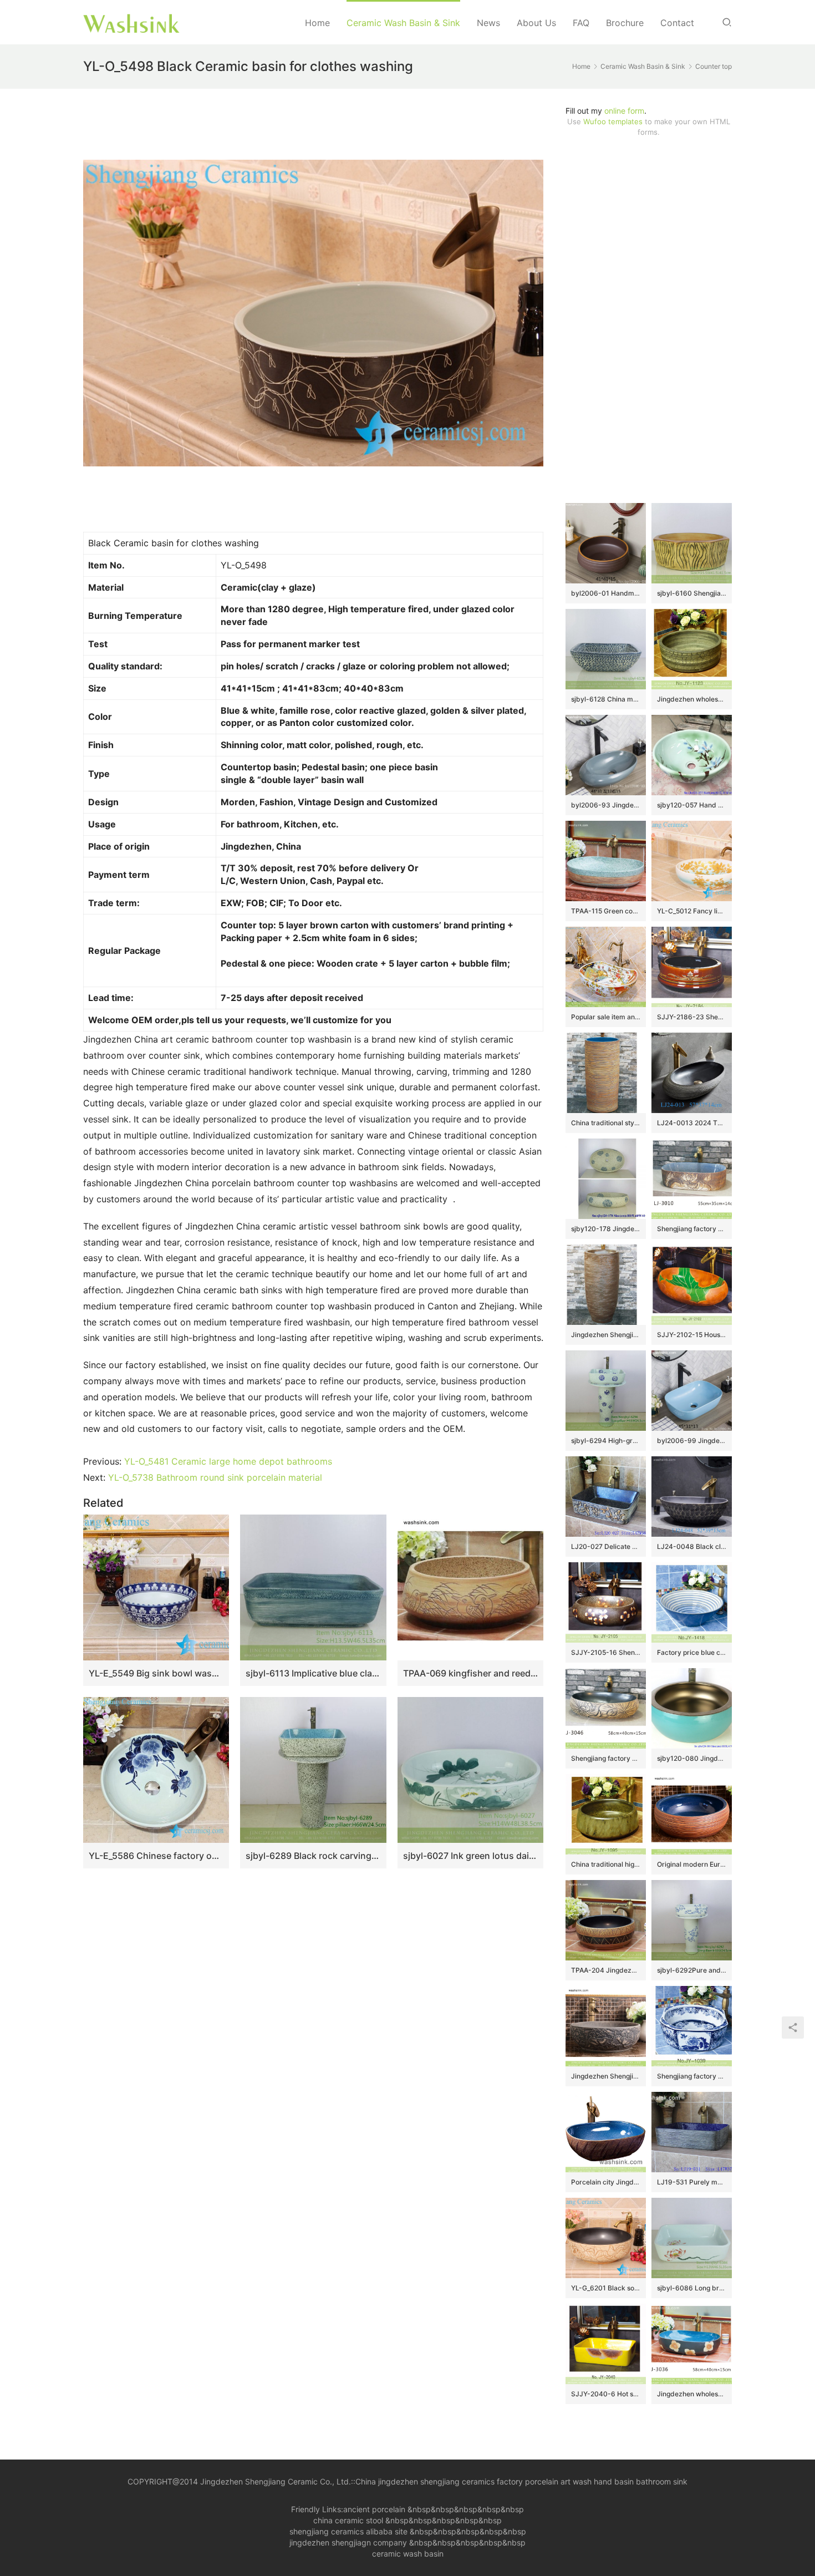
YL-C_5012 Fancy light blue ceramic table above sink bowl (692, 911)
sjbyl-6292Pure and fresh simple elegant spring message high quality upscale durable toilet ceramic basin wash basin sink (692, 1970)
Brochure (625, 23)
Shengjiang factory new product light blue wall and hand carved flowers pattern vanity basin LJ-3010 (692, 1229)
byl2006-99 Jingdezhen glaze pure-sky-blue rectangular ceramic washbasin (692, 1441)
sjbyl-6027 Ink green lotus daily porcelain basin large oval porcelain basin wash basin (470, 1856)
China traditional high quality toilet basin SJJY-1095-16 (606, 1864)
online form (624, 111)
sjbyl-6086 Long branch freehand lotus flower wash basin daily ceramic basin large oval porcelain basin (692, 2288)
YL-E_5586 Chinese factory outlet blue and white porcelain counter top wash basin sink (156, 1856)
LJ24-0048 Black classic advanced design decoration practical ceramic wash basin (692, 1546)
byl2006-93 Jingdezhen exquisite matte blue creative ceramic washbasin (606, 805)
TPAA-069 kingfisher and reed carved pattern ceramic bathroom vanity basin (470, 1673)
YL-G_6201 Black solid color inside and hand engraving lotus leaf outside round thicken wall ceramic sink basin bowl (606, 2288)
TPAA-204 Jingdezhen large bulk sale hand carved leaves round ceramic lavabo (606, 1970)
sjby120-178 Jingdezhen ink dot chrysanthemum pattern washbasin (606, 1229)
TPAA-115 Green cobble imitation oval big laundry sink (606, 911)
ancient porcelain (375, 2509)
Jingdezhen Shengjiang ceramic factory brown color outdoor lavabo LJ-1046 (606, 1335)
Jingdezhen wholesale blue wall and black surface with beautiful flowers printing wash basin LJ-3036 (692, 2394)
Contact (677, 23)
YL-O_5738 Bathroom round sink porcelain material (215, 1477)
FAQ (581, 23)
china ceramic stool (348, 2520)
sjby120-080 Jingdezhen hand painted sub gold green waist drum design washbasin (692, 1758)
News (488, 23)
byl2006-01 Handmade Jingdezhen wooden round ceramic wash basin (606, 593)
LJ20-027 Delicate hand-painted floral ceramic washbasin (606, 1546)
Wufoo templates (613, 121)
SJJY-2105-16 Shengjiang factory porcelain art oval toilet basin (606, 1652)
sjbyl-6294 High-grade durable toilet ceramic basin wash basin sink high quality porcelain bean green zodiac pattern (606, 1441)
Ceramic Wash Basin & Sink (403, 23)
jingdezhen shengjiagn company (348, 2542)
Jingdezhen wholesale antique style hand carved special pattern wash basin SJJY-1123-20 (692, 699)
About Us (536, 23)
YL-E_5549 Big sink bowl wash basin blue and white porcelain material (156, 1673)
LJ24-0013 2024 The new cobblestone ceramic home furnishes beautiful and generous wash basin (692, 1123)
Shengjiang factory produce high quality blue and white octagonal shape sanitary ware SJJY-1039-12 (692, 2076)
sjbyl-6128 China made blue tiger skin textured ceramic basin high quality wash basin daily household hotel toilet (606, 699)
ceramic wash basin (408, 2554)
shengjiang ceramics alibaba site (348, 2531)
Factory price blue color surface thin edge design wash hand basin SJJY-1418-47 (692, 1652)
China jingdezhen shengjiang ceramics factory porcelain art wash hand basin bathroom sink (521, 2481)
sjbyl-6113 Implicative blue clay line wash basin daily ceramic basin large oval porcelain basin (313, 1673)
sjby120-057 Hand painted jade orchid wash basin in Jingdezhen (692, 805)
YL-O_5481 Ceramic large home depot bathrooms (228, 1461)
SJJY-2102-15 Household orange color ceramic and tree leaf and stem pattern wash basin (692, 1335)
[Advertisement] (649, 320)
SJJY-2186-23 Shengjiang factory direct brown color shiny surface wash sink (692, 1017)
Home (317, 23)
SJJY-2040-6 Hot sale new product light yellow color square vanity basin (606, 2394)
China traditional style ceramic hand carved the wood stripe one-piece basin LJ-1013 (606, 1123)
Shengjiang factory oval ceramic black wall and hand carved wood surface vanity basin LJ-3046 (606, 1758)
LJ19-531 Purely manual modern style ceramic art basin (692, 2182)
